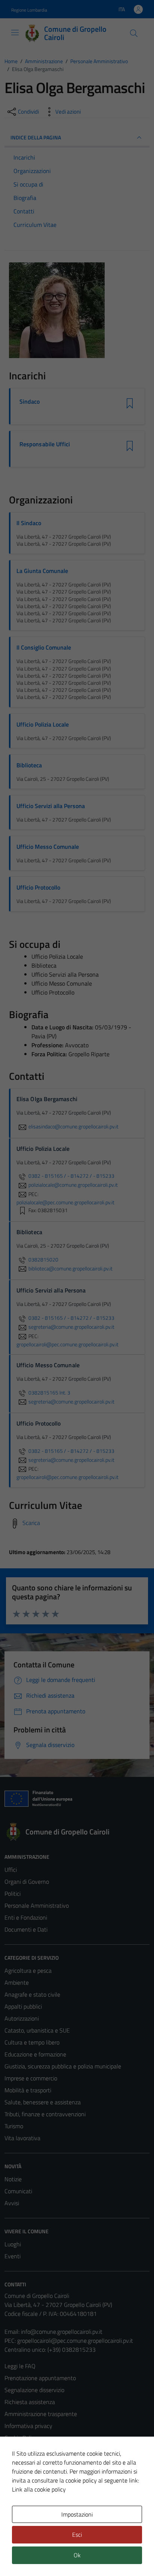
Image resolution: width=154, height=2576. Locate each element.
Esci (77, 2535)
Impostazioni (77, 2514)
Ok (77, 2555)
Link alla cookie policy (39, 2489)
